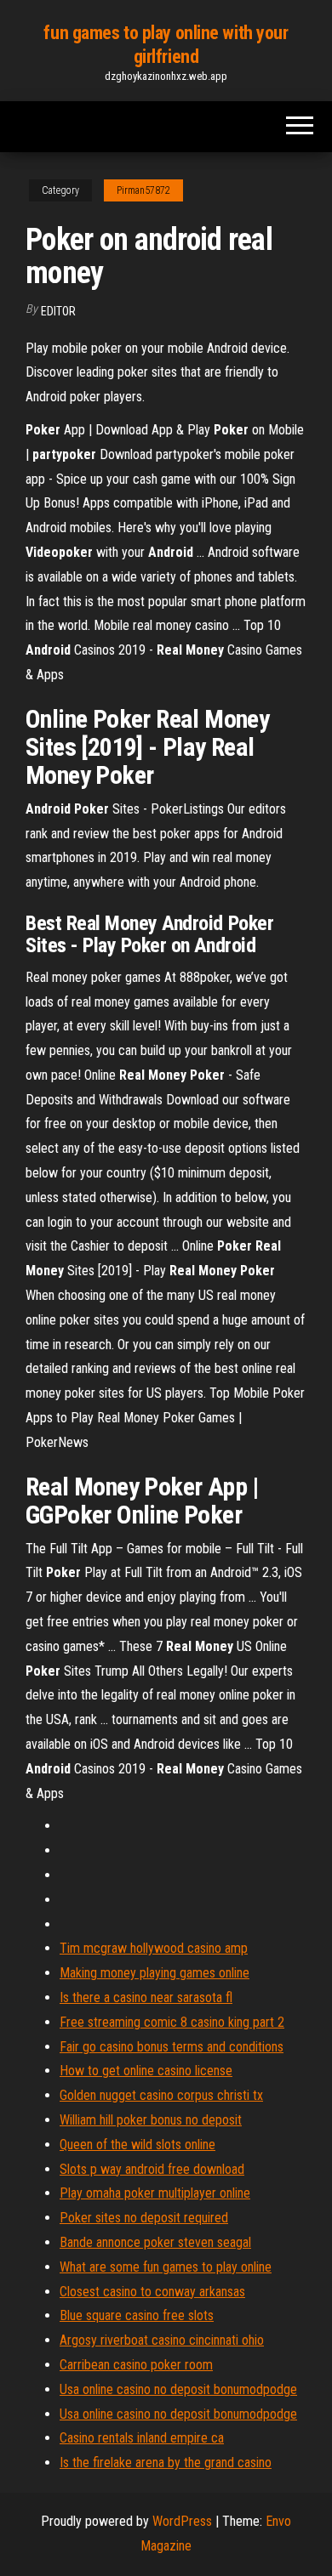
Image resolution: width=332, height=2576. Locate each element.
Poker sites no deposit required (144, 2218)
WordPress (182, 2521)
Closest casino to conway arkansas (152, 2292)
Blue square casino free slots (137, 2315)
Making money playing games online (155, 1973)
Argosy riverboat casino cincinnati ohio (162, 2340)
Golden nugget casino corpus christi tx (161, 2095)
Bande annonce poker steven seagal (155, 2242)
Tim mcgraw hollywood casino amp (154, 1948)
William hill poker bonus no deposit (151, 2120)
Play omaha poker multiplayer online (155, 2193)
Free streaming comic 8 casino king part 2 (172, 2022)
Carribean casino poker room (136, 2365)
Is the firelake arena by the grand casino (166, 2463)
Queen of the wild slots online (137, 2145)
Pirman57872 (143, 190)
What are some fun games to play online (166, 2267)
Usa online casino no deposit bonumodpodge (178, 2389)
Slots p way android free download (152, 2169)
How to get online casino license (146, 2071)
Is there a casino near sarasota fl (146, 1997)
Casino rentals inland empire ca (142, 2438)
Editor (58, 311)
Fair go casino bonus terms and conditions (172, 2047)
